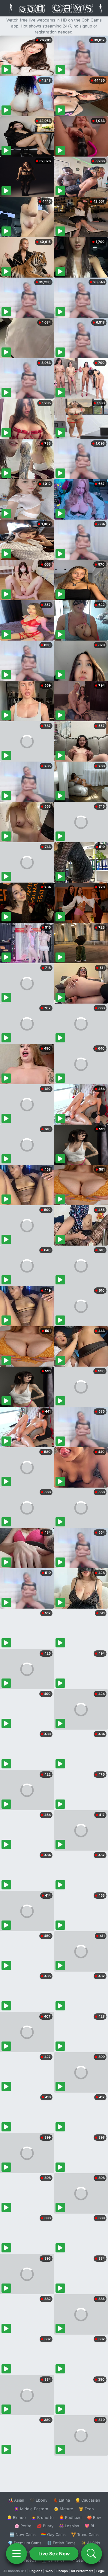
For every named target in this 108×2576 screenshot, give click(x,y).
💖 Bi (89, 2526)
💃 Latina (61, 2500)
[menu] (16, 2554)
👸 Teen (86, 2509)
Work (49, 2571)
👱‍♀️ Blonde (16, 2517)
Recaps (62, 2571)
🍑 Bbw (94, 2517)
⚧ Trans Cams (85, 2534)
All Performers (82, 2571)
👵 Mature (63, 2509)
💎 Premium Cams (25, 2543)
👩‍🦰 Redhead (70, 2517)
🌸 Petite (23, 2526)
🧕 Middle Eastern (31, 2509)
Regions (36, 2571)
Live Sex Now (54, 2554)
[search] (91, 2554)
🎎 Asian (16, 2500)
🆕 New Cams (23, 2534)
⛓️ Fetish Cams (61, 2543)
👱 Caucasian (88, 2500)
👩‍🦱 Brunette (42, 2517)
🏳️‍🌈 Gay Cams (53, 2534)
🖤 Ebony (39, 2500)
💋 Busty (45, 2526)
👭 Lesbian (69, 2526)
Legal (100, 2571)
